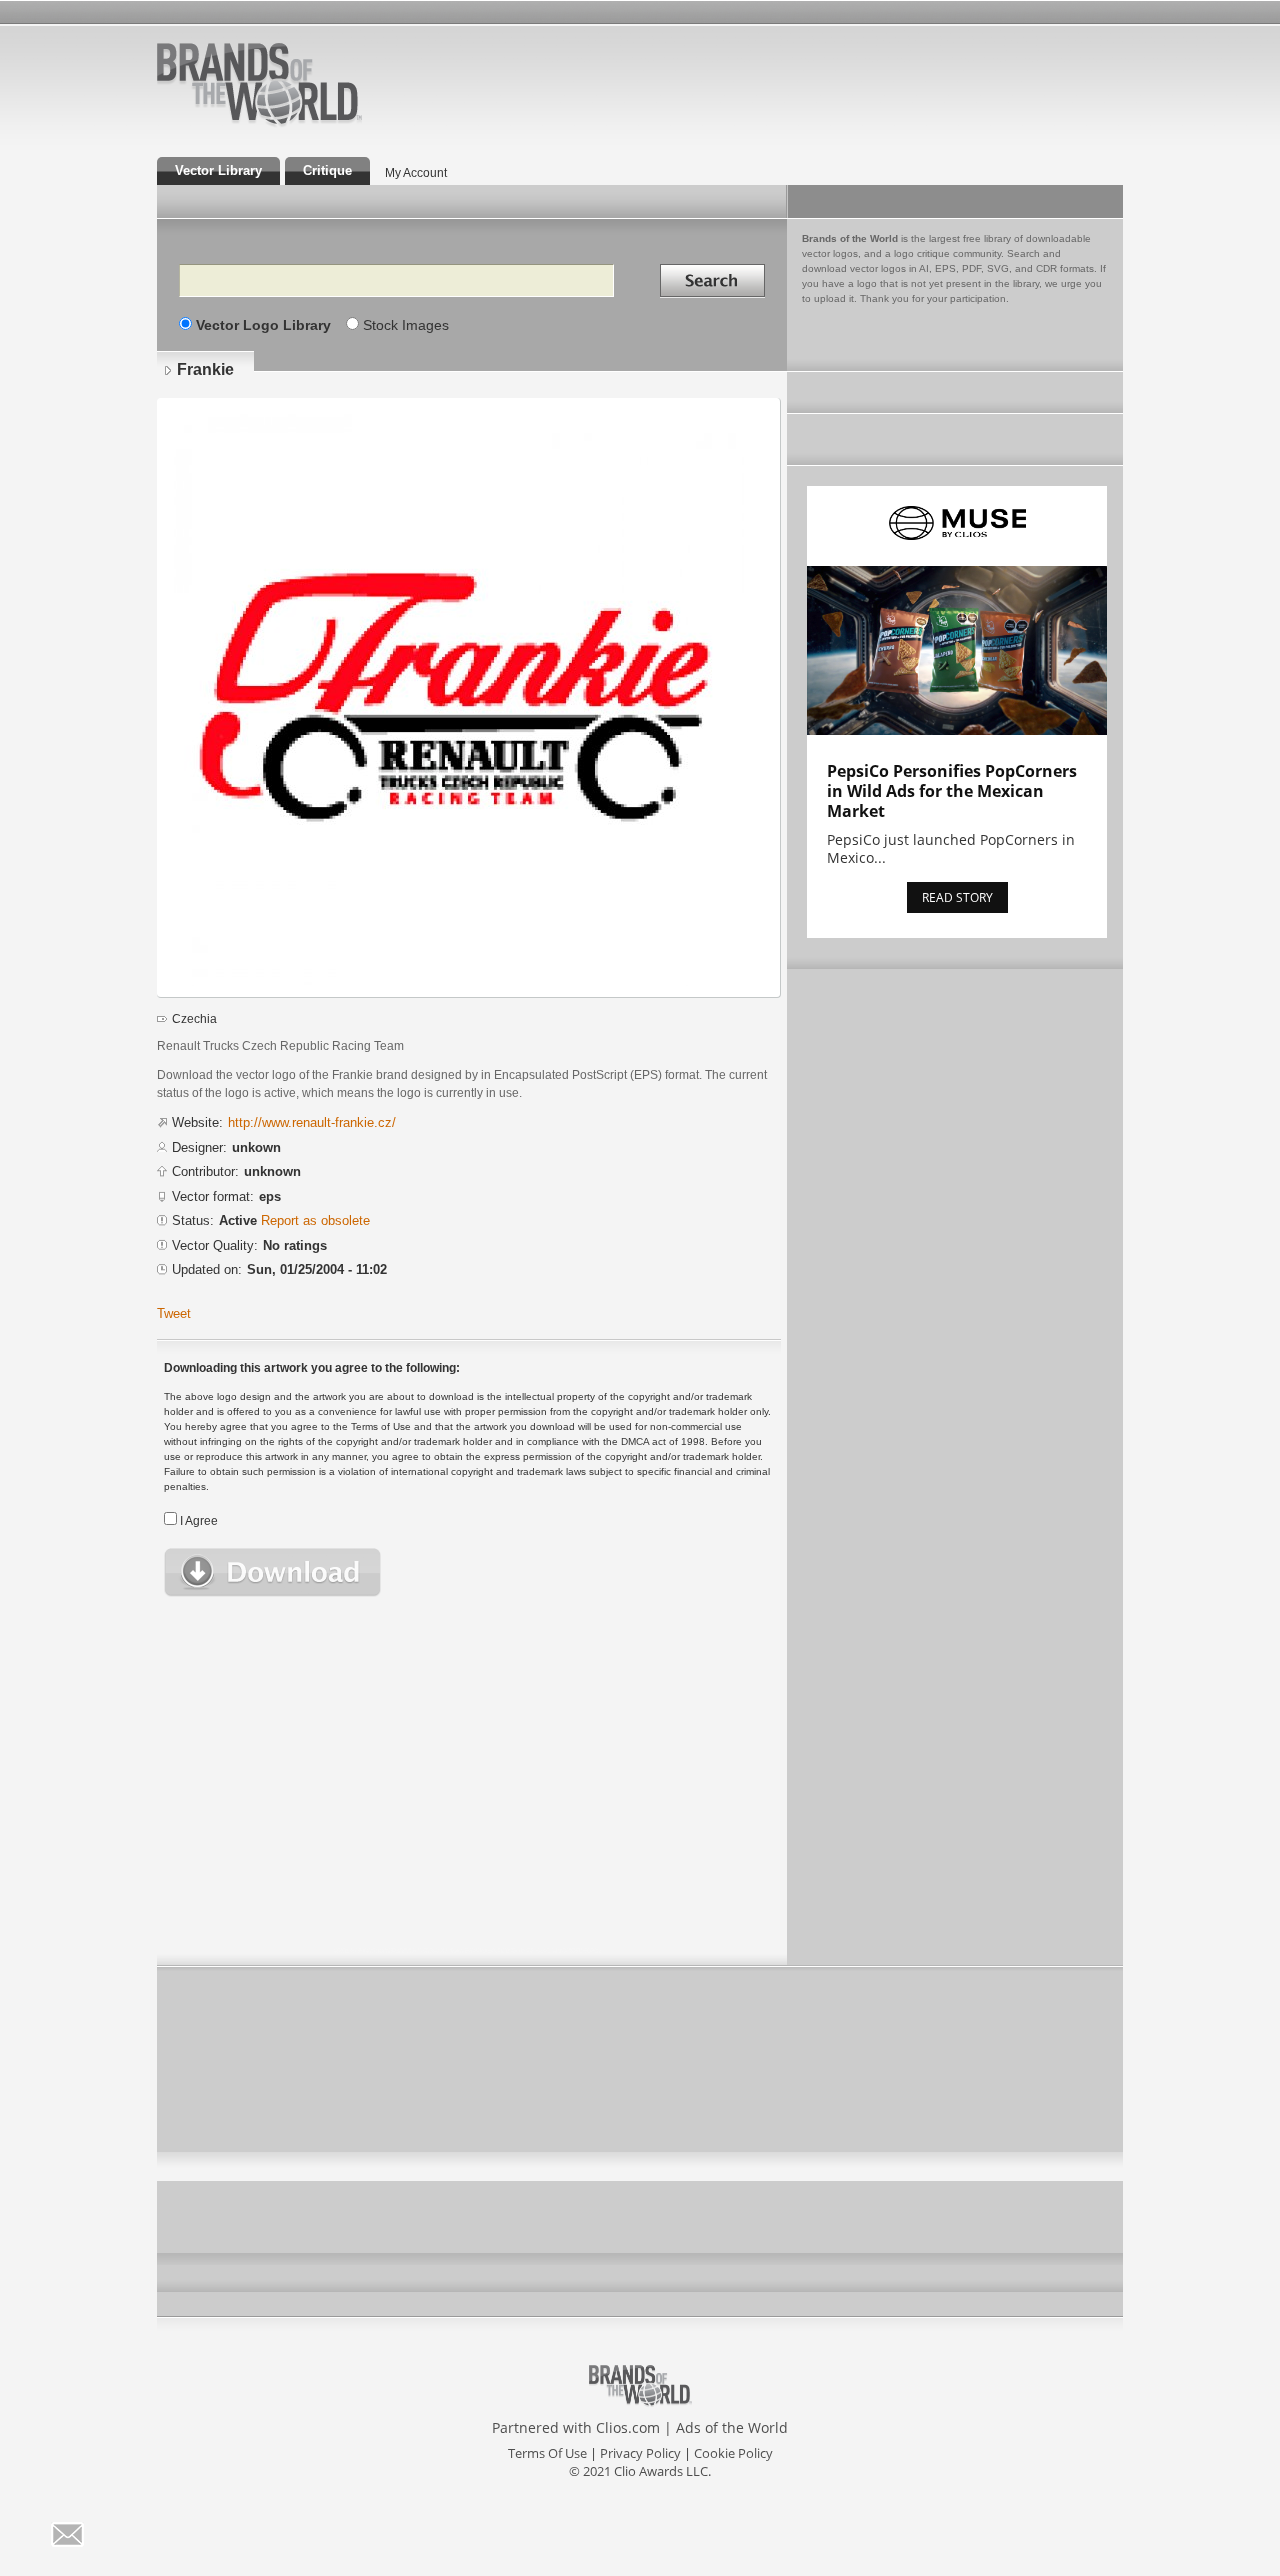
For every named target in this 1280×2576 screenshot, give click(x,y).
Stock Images (406, 325)
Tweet (174, 1313)
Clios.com (628, 2427)
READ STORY (957, 897)
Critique (327, 170)
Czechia (194, 1019)
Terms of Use (547, 2453)
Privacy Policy (640, 2453)
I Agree (199, 1521)
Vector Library (218, 170)
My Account (416, 173)
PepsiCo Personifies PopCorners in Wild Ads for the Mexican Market (952, 791)
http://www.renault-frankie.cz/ (312, 1122)
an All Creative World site (324, 124)
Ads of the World (732, 2427)
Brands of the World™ (259, 84)
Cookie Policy (733, 2453)
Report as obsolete (315, 1220)
